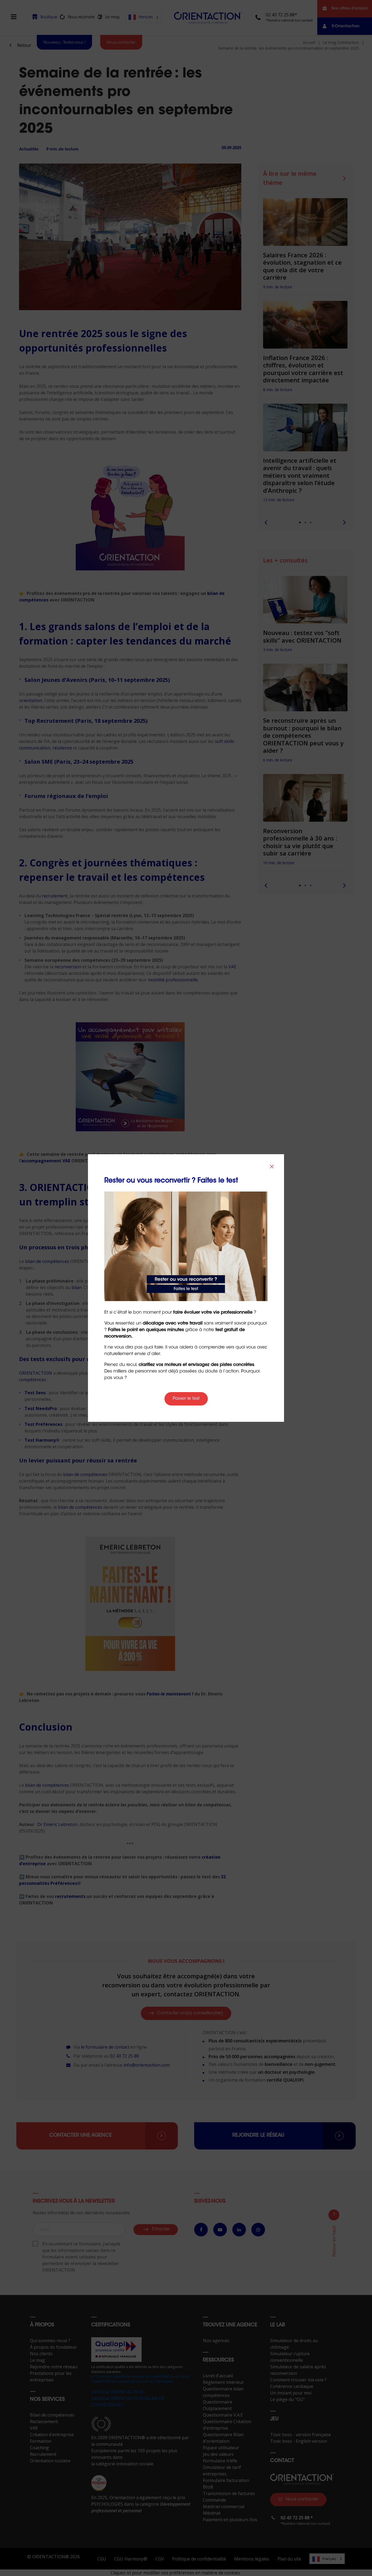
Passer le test (186, 1399)
